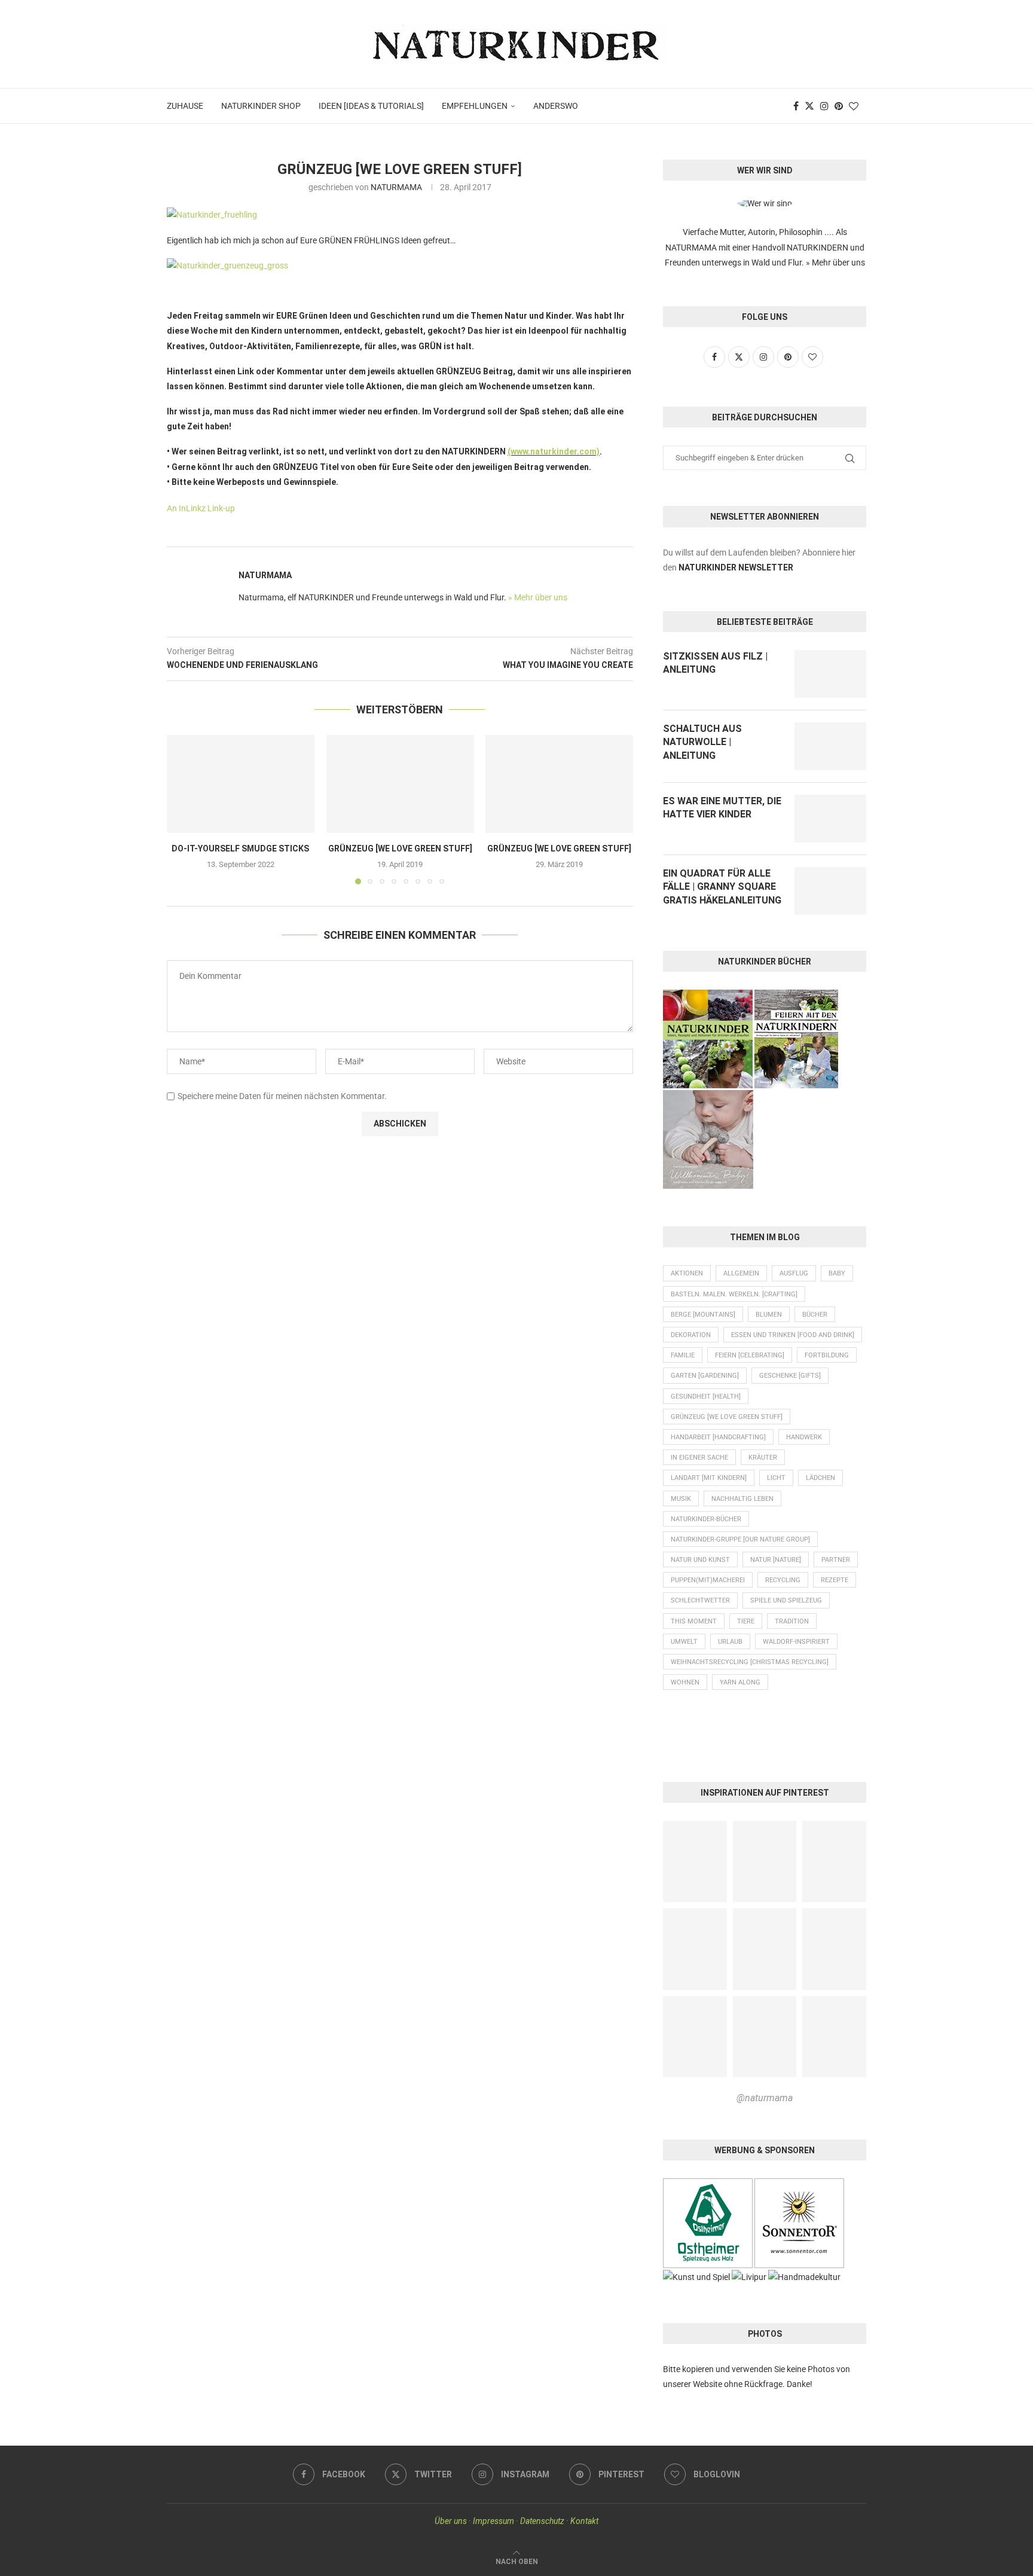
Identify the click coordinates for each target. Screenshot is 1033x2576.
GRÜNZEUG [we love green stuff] (400, 849)
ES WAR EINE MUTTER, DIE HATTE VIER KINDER (722, 808)
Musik (681, 1499)
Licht (776, 1478)
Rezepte (835, 1580)
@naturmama (765, 2098)
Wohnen (685, 1682)
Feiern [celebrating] (750, 1355)
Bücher (815, 1315)
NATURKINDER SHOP (261, 106)
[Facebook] (796, 106)
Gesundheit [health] (706, 1397)
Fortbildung (827, 1355)
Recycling (783, 1580)
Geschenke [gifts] (790, 1376)
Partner (836, 1560)
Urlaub (730, 1642)
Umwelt (684, 1642)
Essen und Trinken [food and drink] (793, 1335)
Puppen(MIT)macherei (708, 1580)
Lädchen (820, 1478)
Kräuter (763, 1458)
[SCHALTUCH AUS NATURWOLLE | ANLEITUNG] (830, 746)
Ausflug (794, 1273)
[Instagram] (824, 106)
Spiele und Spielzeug (786, 1600)
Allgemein (741, 1273)
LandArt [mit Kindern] (709, 1478)
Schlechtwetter (700, 1600)
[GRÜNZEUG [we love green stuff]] (400, 784)
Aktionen (687, 1273)
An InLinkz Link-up (201, 508)
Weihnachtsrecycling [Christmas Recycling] (750, 1662)
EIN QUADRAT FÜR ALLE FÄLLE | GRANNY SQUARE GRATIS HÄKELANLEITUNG (722, 887)
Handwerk (804, 1437)
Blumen (769, 1315)
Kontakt (584, 2521)
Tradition (792, 1621)
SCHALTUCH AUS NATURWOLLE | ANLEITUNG (702, 742)
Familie (683, 1355)
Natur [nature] (776, 1560)
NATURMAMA (396, 187)
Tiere (746, 1621)
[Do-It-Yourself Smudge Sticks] (241, 784)
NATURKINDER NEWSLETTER (736, 567)
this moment (694, 1621)
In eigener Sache (699, 1458)
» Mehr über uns (538, 597)
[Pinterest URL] (695, 1862)
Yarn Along (740, 1682)
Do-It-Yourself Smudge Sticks (240, 849)
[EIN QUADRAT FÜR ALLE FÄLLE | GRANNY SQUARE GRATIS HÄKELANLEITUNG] (830, 891)
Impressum (493, 2521)
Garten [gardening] (705, 1376)
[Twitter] (809, 106)
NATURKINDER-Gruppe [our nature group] (740, 1539)
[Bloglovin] (854, 106)
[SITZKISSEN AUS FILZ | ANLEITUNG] (830, 674)
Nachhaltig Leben (742, 1499)
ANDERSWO (556, 106)
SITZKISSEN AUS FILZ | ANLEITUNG (715, 663)
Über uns (451, 2521)
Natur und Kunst (700, 1560)
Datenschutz (542, 2521)
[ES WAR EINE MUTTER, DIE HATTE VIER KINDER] (830, 819)
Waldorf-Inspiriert (796, 1642)
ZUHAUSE (185, 106)
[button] (183, 809)
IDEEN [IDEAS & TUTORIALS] (371, 106)
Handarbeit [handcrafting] (718, 1437)
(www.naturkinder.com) (554, 451)
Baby (837, 1273)
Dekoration (691, 1335)
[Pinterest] (839, 106)
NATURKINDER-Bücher (706, 1519)
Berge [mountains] (703, 1315)
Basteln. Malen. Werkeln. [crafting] (734, 1294)
